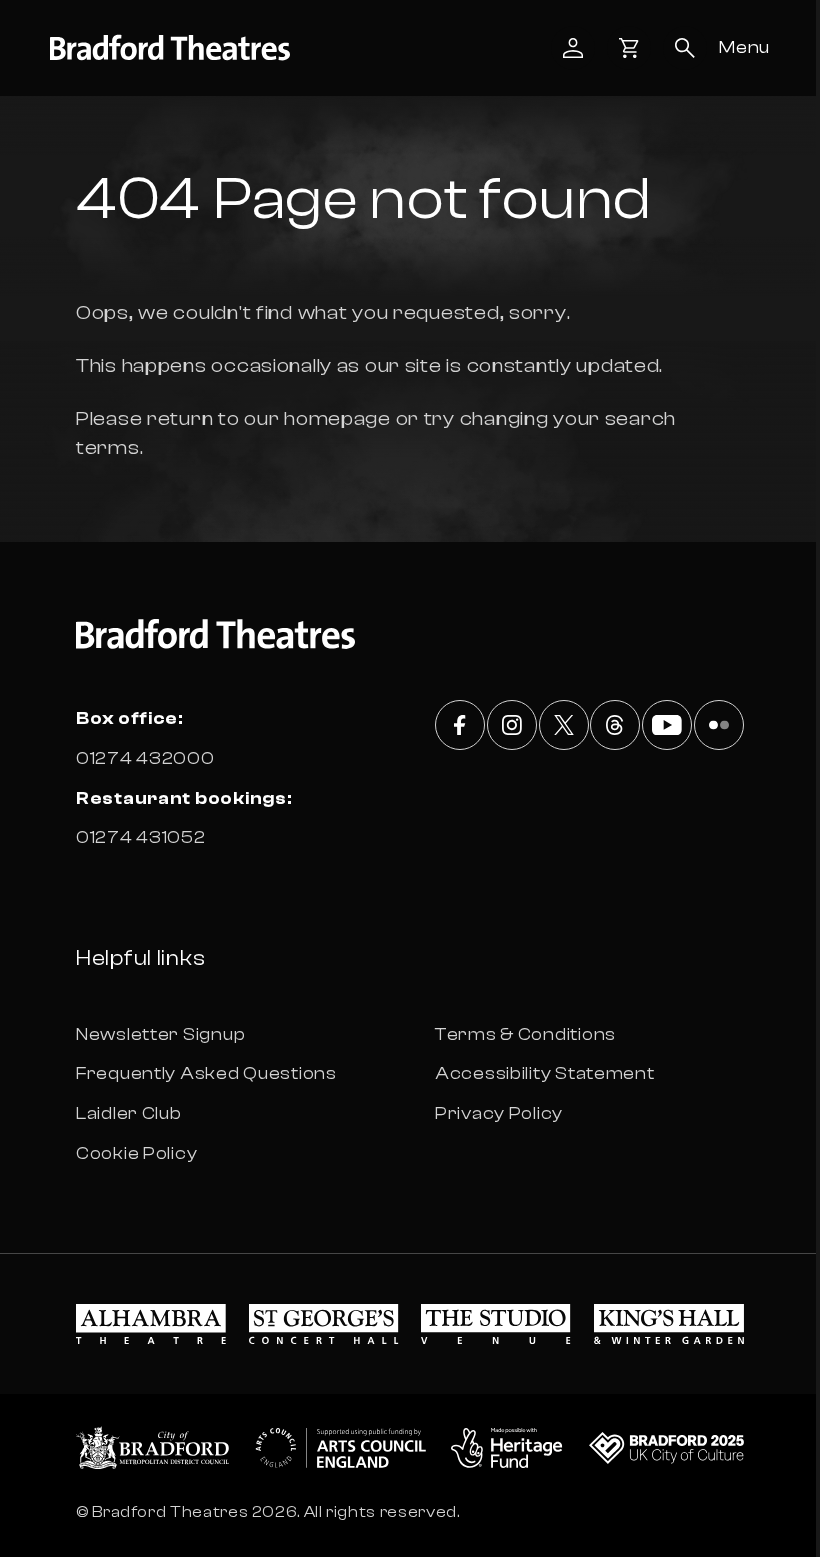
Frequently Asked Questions (206, 1073)
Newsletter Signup (160, 1034)
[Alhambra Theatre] (151, 1324)
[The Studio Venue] (496, 1324)
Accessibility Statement (545, 1073)
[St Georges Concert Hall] (324, 1324)
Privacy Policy (499, 1113)
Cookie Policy (136, 1153)
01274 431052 (141, 837)
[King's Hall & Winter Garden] (669, 1324)
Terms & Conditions (525, 1034)
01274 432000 (145, 758)
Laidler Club (129, 1113)
